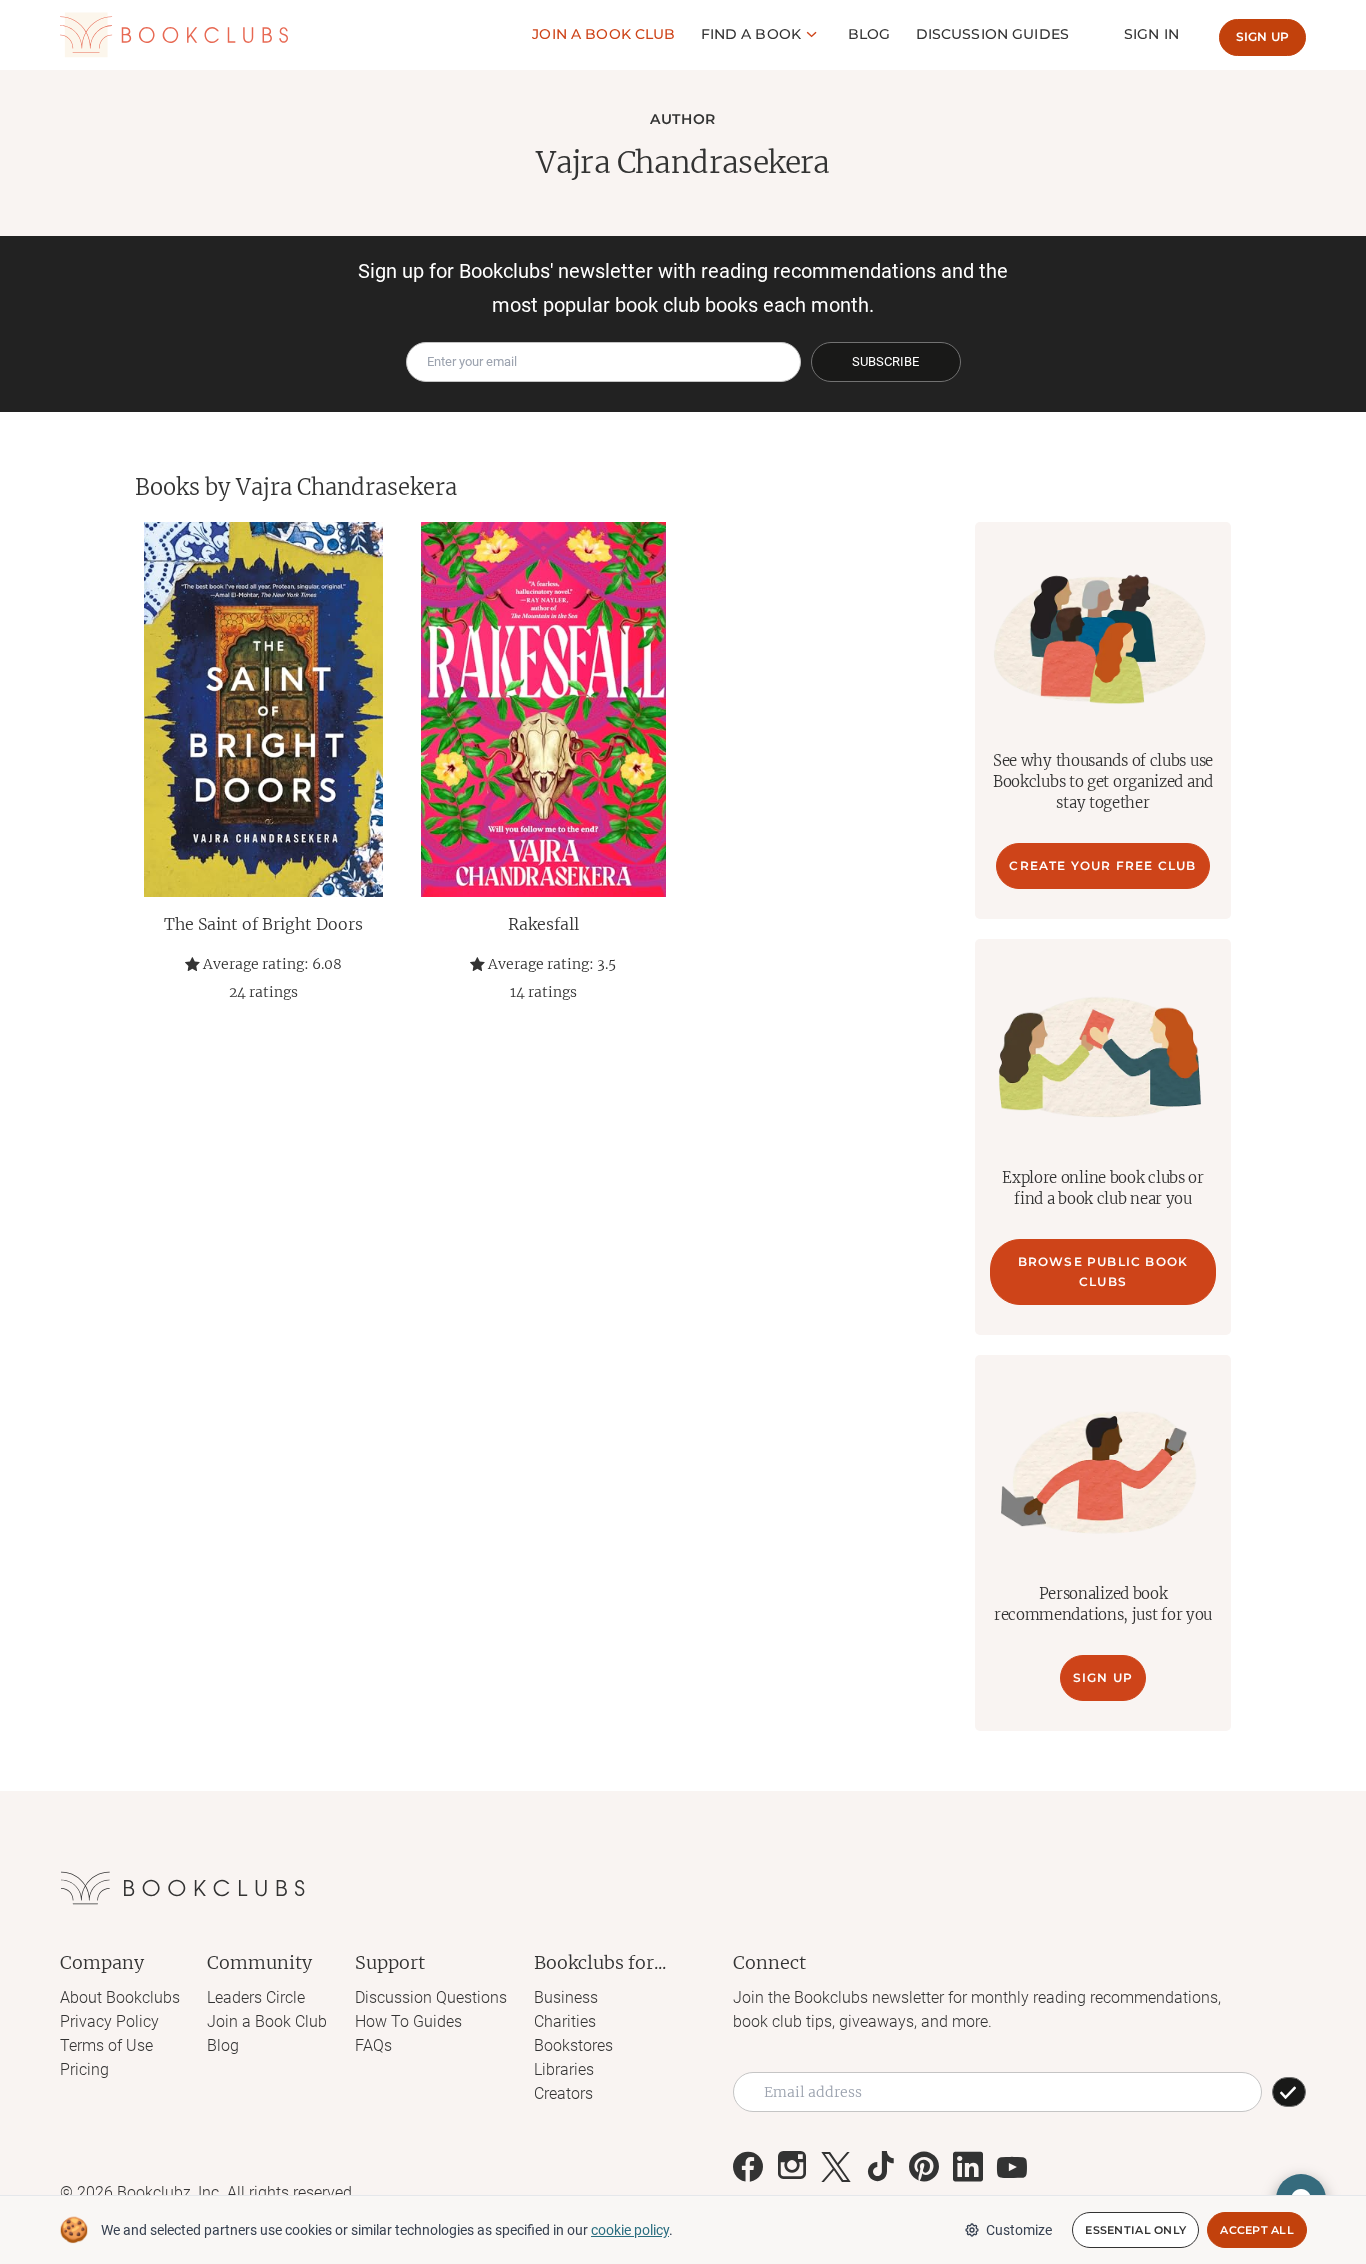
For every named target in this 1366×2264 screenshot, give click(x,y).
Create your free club (1102, 865)
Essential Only (1135, 2230)
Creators (563, 2093)
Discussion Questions (431, 1997)
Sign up (1262, 36)
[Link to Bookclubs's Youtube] (1012, 2167)
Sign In (1151, 34)
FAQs (373, 2045)
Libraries (564, 2069)
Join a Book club (603, 34)
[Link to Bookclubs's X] (836, 2167)
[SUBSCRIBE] (1289, 2092)
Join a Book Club (267, 2021)
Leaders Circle (256, 1997)
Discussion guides (992, 34)
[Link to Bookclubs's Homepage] (174, 35)
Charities (565, 2021)
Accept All (1257, 2230)
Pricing (84, 2069)
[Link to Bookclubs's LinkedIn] (968, 2167)
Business (566, 1997)
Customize (1019, 2230)
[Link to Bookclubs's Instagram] (792, 2167)
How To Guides (408, 2021)
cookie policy (630, 2230)
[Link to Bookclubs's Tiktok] (880, 2167)
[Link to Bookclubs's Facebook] (748, 2167)
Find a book (751, 34)
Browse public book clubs (1103, 1271)
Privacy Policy (109, 2021)
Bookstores (573, 2045)
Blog (869, 34)
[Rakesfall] (543, 709)
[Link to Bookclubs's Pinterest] (924, 2167)
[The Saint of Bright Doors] (263, 709)
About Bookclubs (120, 1997)
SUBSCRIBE (885, 361)
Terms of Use (106, 2045)
